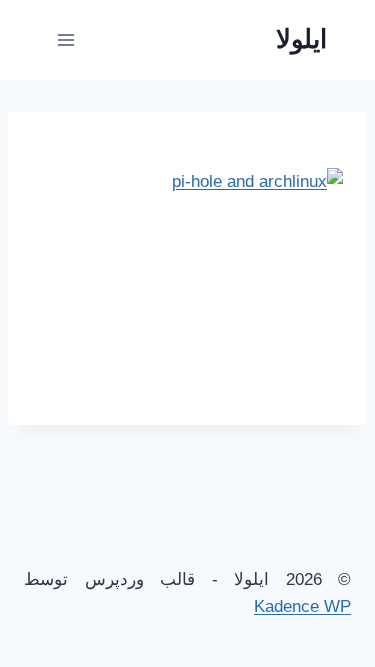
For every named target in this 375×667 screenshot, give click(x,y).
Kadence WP (302, 606)
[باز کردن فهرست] (66, 39)
